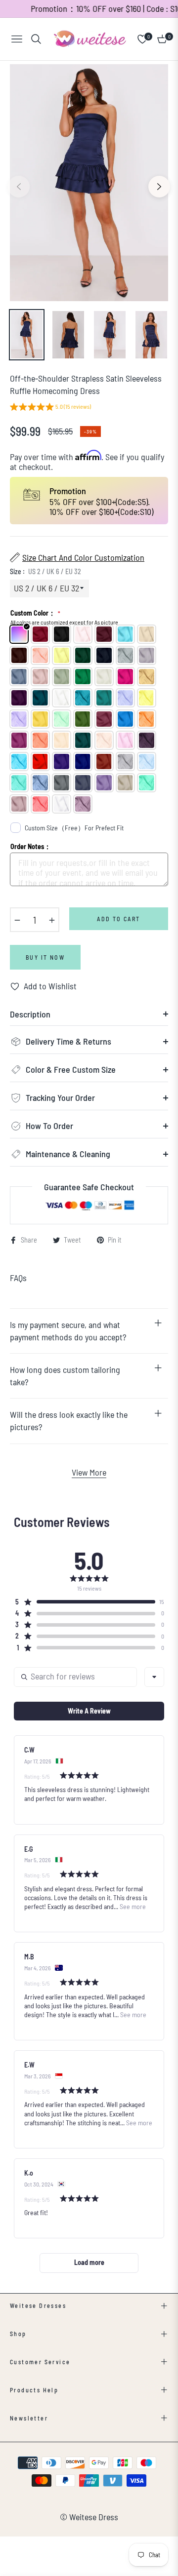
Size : (45, 571)
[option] (89, 183)
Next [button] (159, 187)
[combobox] (154, 1677)
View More (89, 1472)
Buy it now (45, 957)
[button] (50, 408)
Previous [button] (19, 187)
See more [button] (132, 1906)
